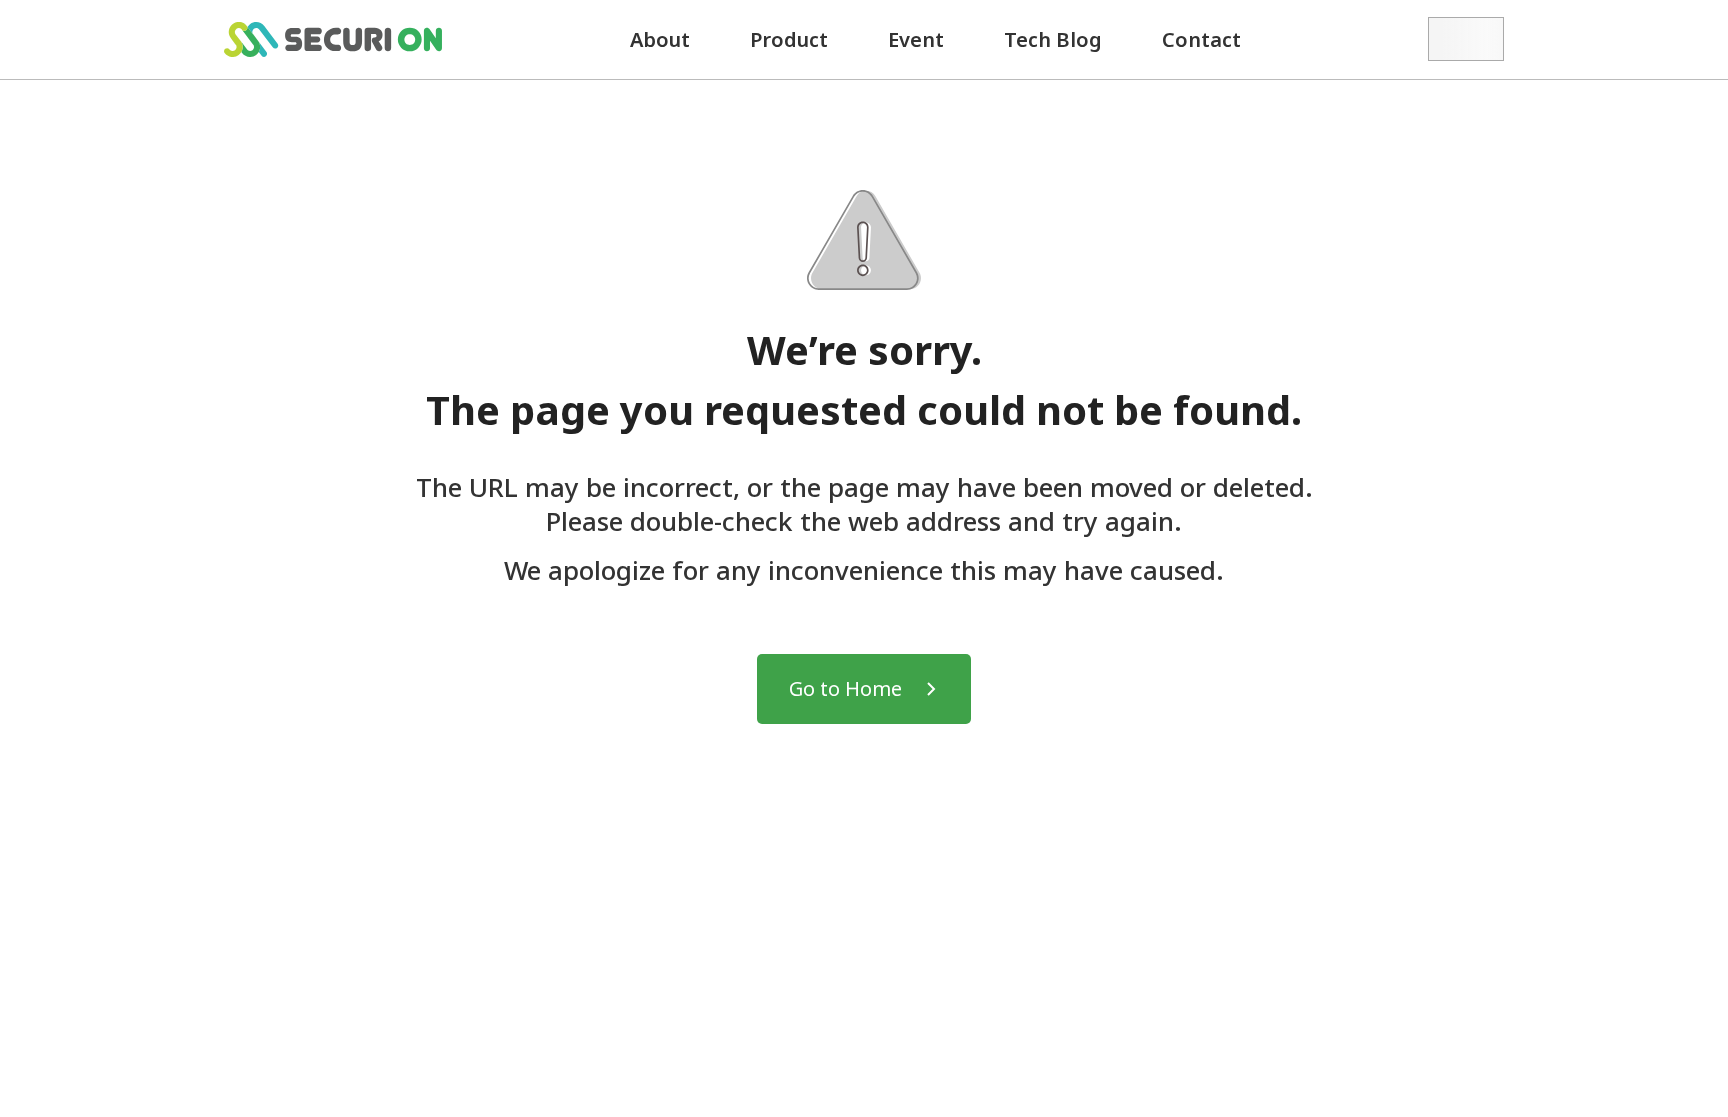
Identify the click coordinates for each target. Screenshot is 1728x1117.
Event (916, 39)
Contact (1201, 39)
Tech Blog (1053, 39)
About (660, 39)
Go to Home (845, 688)
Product (789, 39)
